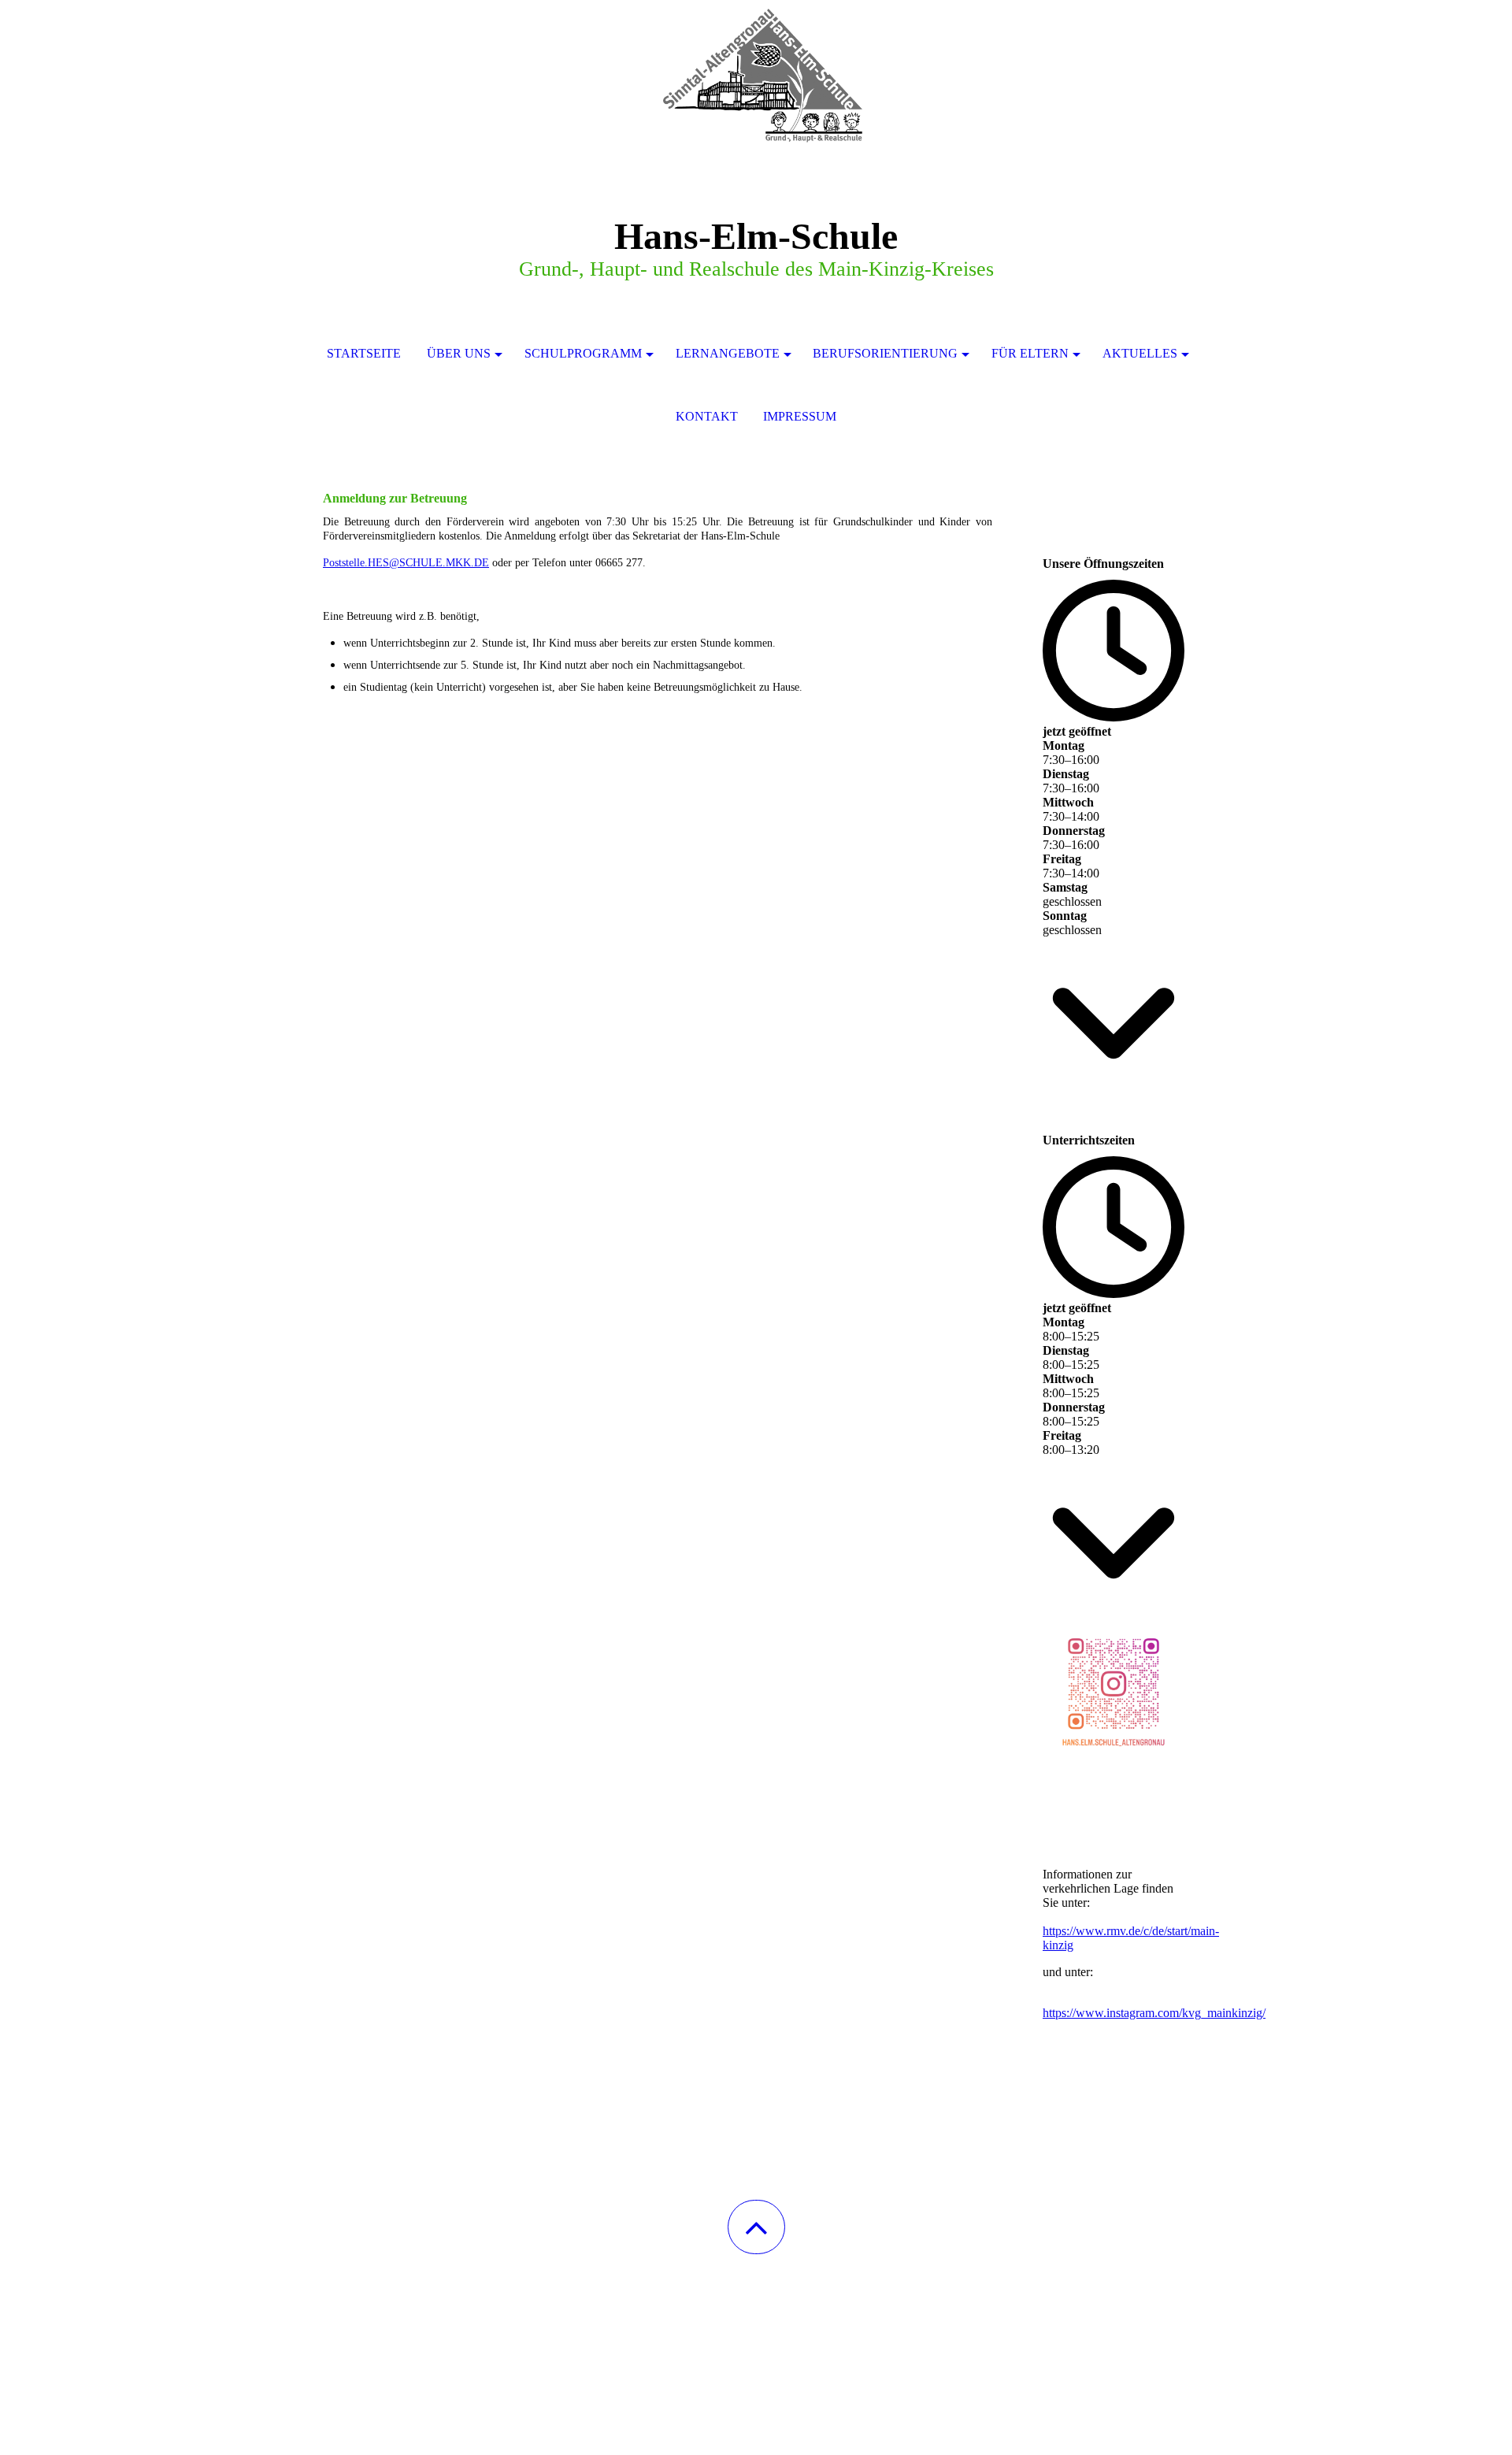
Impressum (800, 416)
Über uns (459, 353)
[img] (756, 79)
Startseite (364, 353)
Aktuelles (1140, 353)
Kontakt (707, 416)
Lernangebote (728, 353)
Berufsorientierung (885, 353)
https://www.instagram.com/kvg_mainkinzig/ (1154, 2013)
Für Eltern (1030, 353)
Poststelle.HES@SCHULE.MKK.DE (406, 563)
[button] (756, 2227)
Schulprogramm (583, 353)
